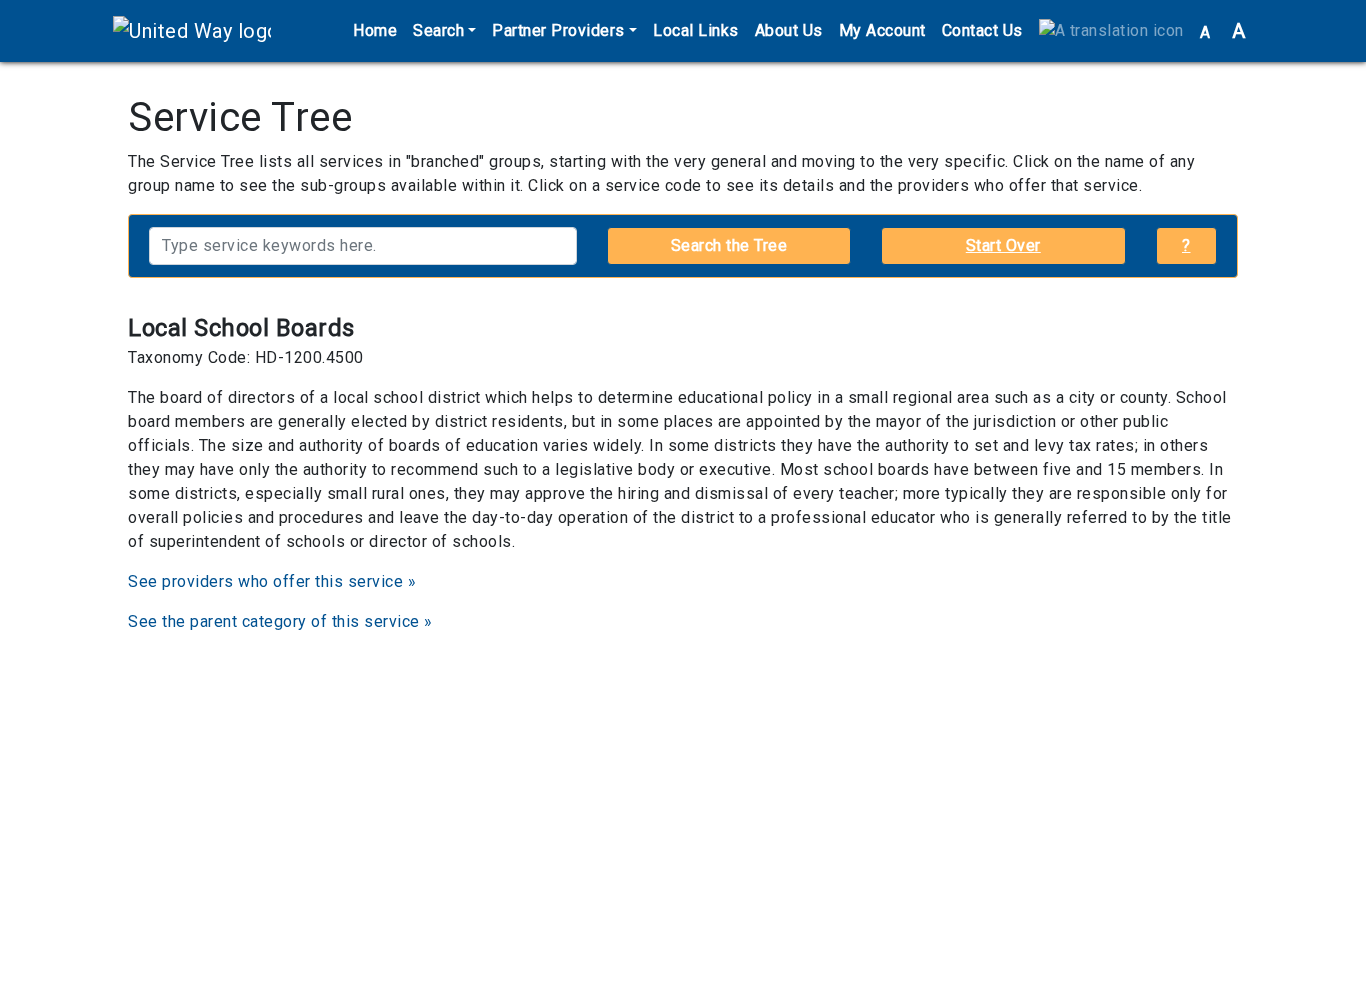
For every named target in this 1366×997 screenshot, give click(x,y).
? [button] (1186, 245)
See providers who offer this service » (272, 581)
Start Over (1003, 245)
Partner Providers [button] (558, 30)
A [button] (1223, 31)
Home (375, 30)
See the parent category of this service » (280, 621)
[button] (1111, 31)
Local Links (696, 30)
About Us (789, 30)
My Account (882, 30)
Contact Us (982, 30)
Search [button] (438, 30)
